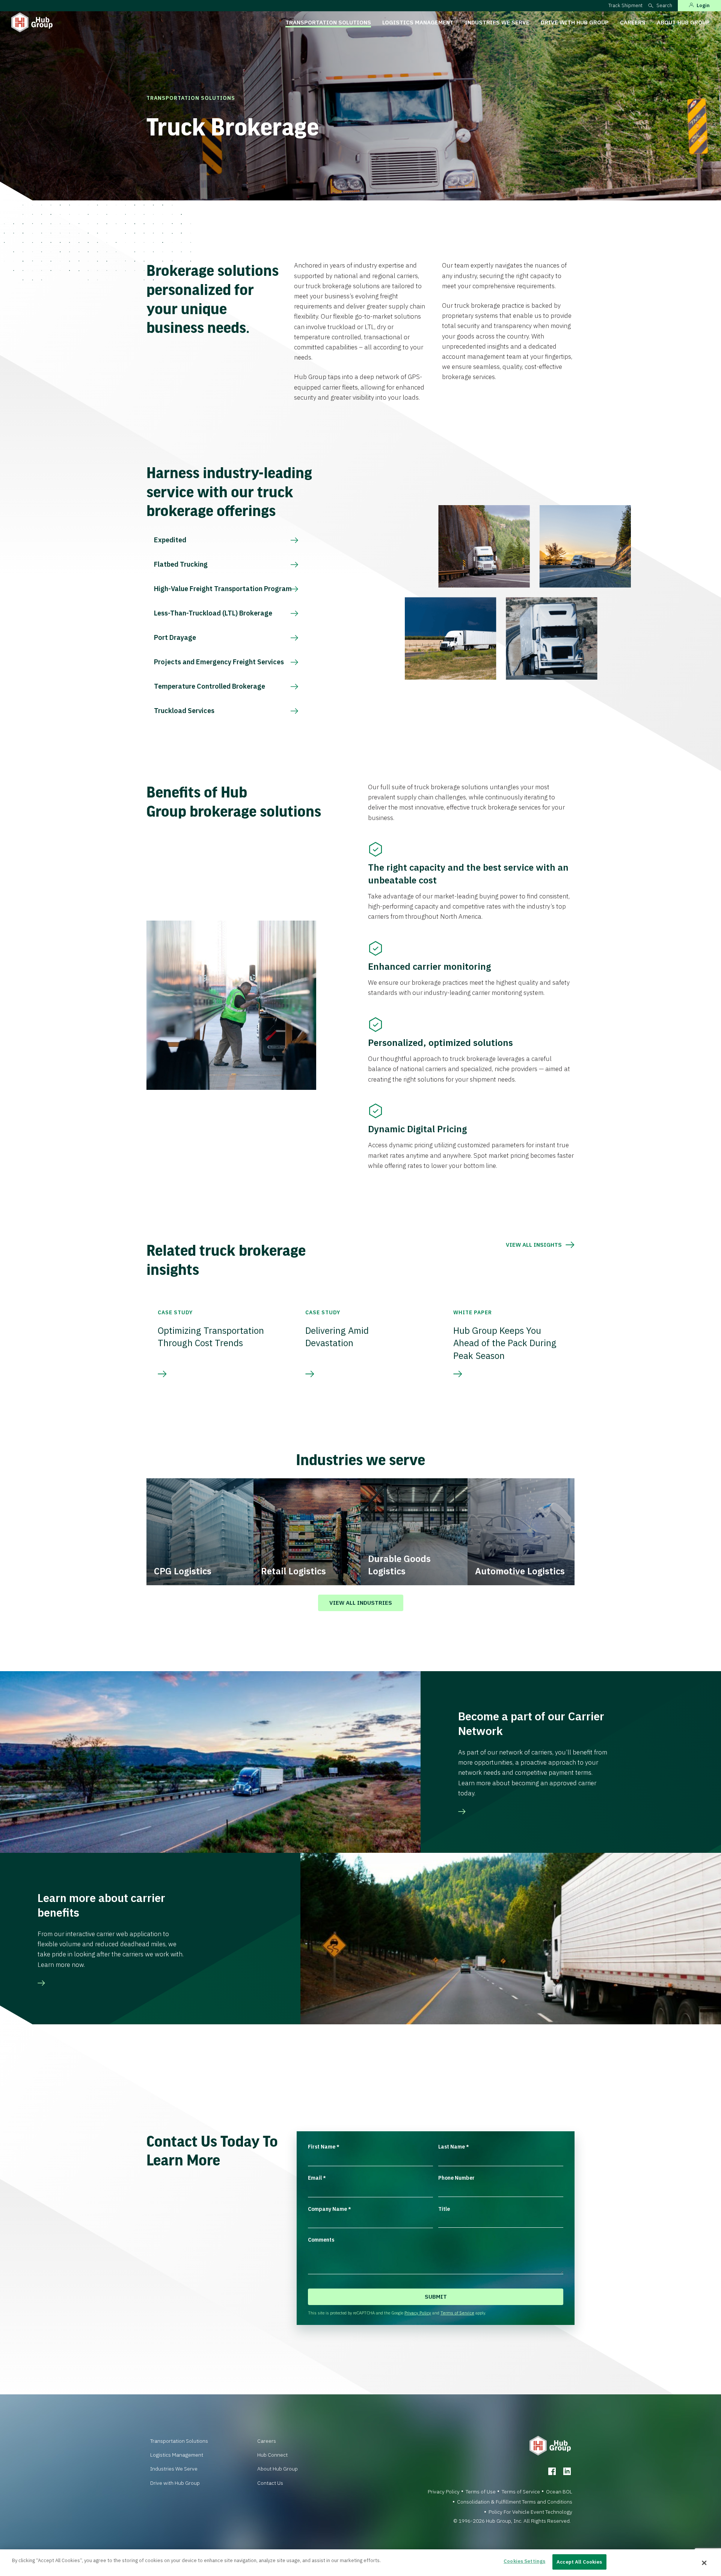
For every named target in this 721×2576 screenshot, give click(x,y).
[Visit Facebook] (552, 2471)
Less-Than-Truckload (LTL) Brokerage (213, 613)
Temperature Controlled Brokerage (210, 686)
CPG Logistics (183, 1571)
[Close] (704, 2563)
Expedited (170, 540)
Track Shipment (625, 5)
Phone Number (456, 2178)
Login (703, 5)
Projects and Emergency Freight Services (219, 662)
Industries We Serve (497, 22)
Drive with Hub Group (575, 22)
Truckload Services (184, 711)
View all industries (361, 1603)
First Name (324, 2147)
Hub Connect (272, 2455)
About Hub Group (683, 22)
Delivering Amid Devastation (337, 1337)
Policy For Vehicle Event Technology (530, 2512)
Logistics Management (418, 22)
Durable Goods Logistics (399, 1565)
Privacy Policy (418, 2313)
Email (317, 2178)
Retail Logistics (293, 1571)
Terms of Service (457, 2313)
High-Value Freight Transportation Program (223, 589)
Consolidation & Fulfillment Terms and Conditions (515, 2502)
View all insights (534, 1245)
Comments (321, 2240)
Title (444, 2209)
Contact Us (270, 2483)
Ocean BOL (559, 2492)
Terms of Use (481, 2492)
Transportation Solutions (328, 22)
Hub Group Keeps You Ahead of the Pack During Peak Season (505, 1343)
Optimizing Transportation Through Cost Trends (211, 1337)
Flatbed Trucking (181, 564)
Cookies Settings (524, 2561)
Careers (633, 22)
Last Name (454, 2147)
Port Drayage (175, 637)
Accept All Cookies (579, 2562)
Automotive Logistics (520, 1571)
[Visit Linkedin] (567, 2471)
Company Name (330, 2209)
